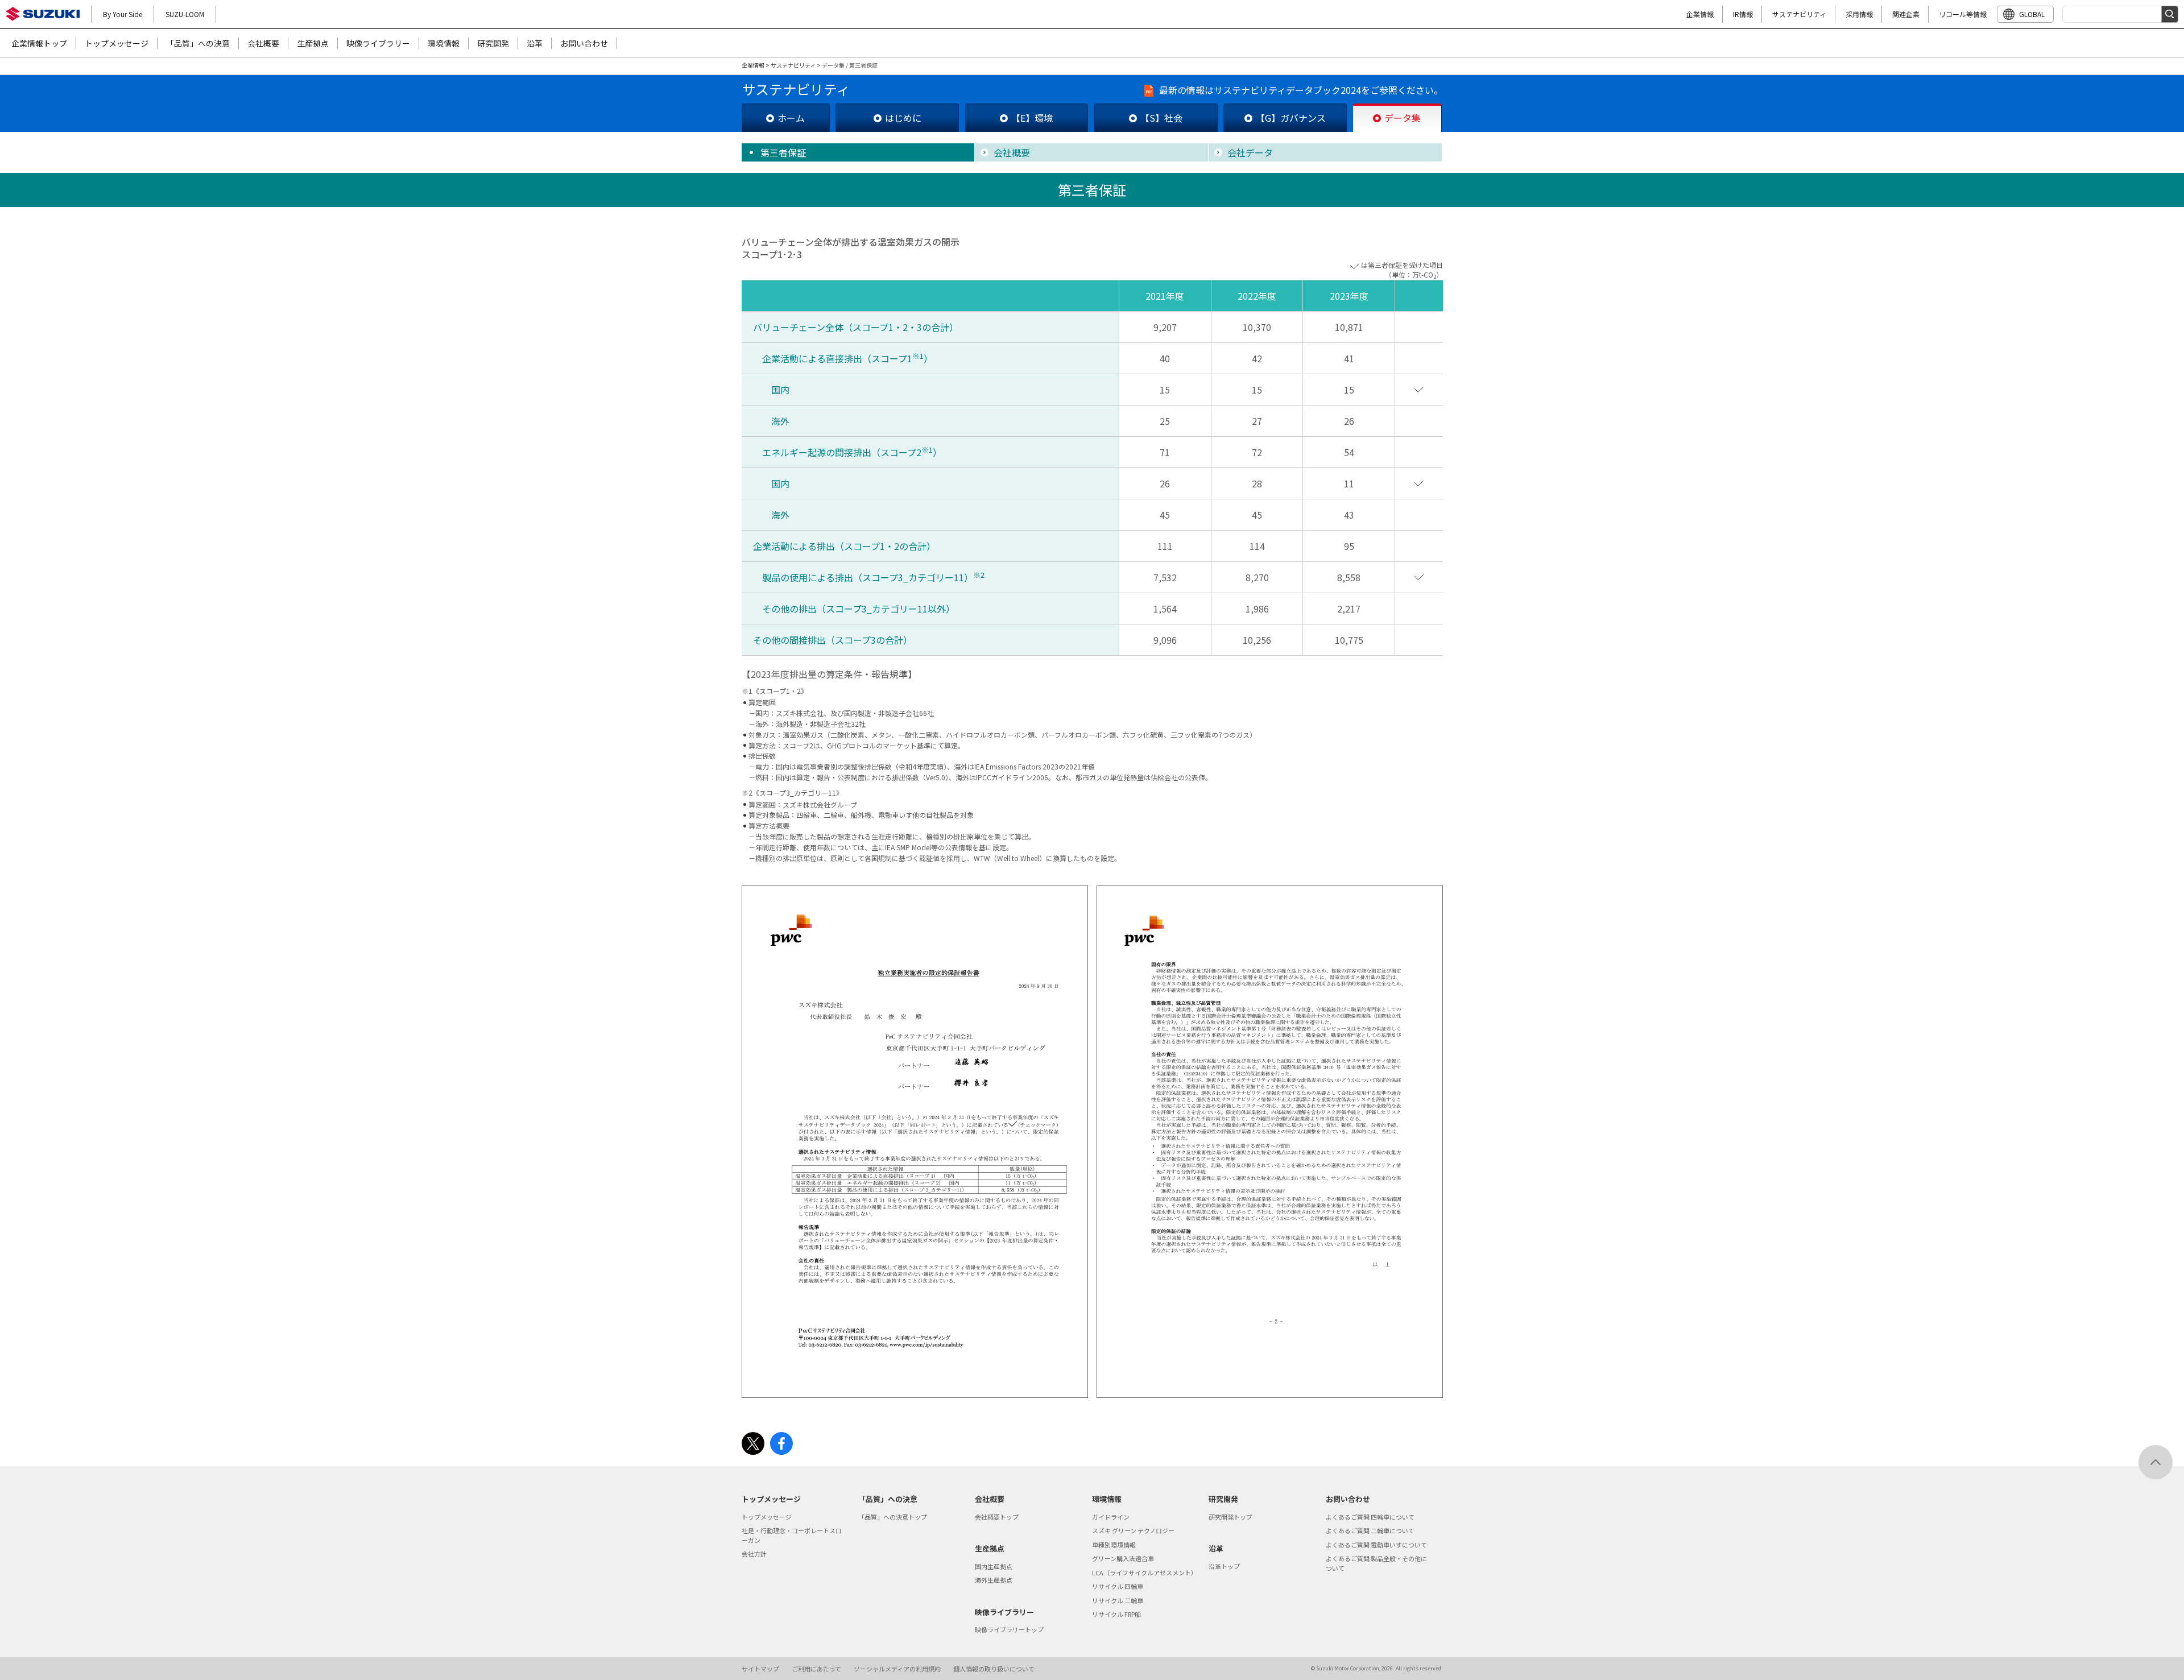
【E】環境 (1032, 118)
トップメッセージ (117, 43)
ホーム (791, 118)
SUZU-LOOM (185, 14)
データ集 (1403, 118)
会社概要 (263, 43)
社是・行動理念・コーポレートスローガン (792, 1535)
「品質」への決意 (198, 43)
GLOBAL (2032, 14)
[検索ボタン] (2170, 14)
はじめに (903, 118)
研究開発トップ (1230, 1517)
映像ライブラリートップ (1009, 1629)
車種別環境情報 (1114, 1545)
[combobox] (2120, 14)
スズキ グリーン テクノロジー (1133, 1530)
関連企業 (1906, 14)
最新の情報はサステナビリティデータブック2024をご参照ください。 (1301, 90)
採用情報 (1859, 14)
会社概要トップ (997, 1517)
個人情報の (994, 1669)
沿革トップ (1224, 1566)
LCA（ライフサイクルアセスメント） (1145, 1573)
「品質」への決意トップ (893, 1517)
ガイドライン (1111, 1517)
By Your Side (123, 14)
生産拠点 (313, 43)
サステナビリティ (1799, 14)
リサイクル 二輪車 (1118, 1600)
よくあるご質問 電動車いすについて (1376, 1545)
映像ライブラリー (378, 43)
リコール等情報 (1963, 14)
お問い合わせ (584, 43)
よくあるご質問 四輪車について (1370, 1517)
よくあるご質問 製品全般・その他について (1376, 1563)
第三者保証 (783, 152)
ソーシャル (897, 1669)
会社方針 (754, 1554)
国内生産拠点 (994, 1566)
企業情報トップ (39, 43)
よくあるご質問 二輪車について (1370, 1530)
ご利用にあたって (816, 1669)
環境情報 (444, 43)
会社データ (1250, 152)
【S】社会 (1161, 118)
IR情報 (1743, 14)
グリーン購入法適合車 (1123, 1558)
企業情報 (1700, 14)
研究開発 (493, 43)
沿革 (535, 43)
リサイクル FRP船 (1116, 1614)
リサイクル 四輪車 (1118, 1586)
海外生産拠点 (994, 1580)
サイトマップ (760, 1669)
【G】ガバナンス (1291, 118)
